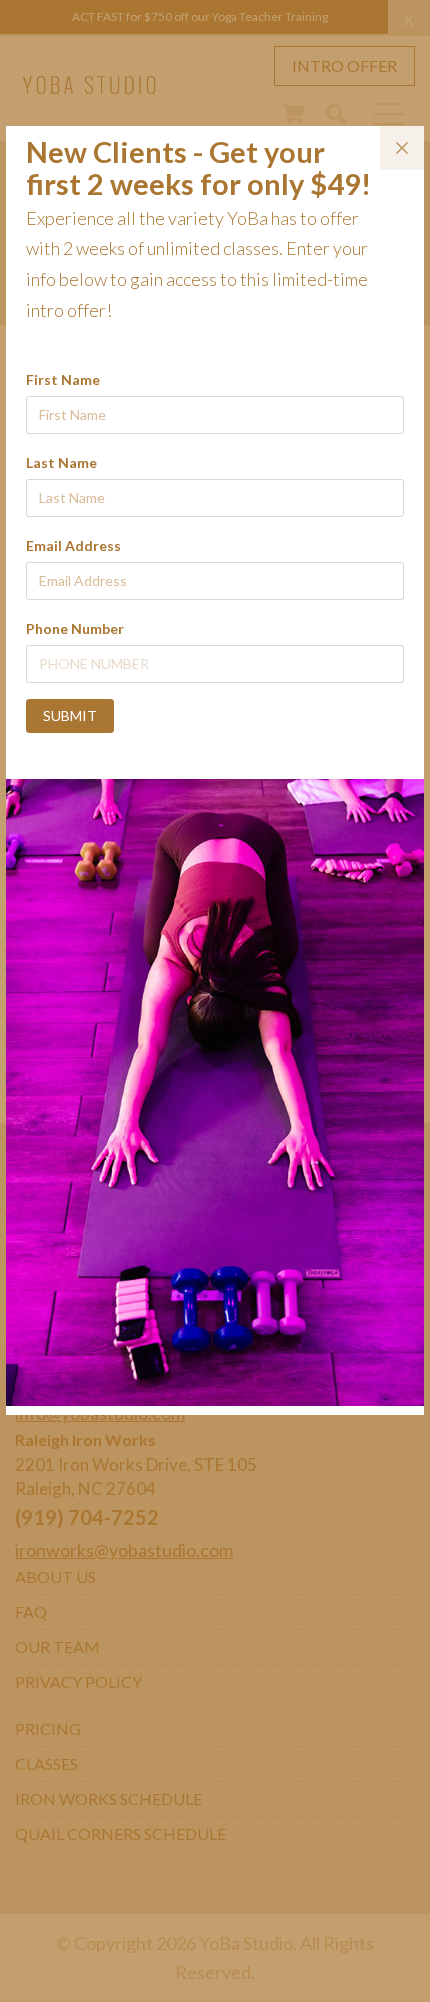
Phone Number (75, 629)
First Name (63, 380)
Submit (70, 715)
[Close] (402, 148)
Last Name (61, 463)
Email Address (73, 546)
